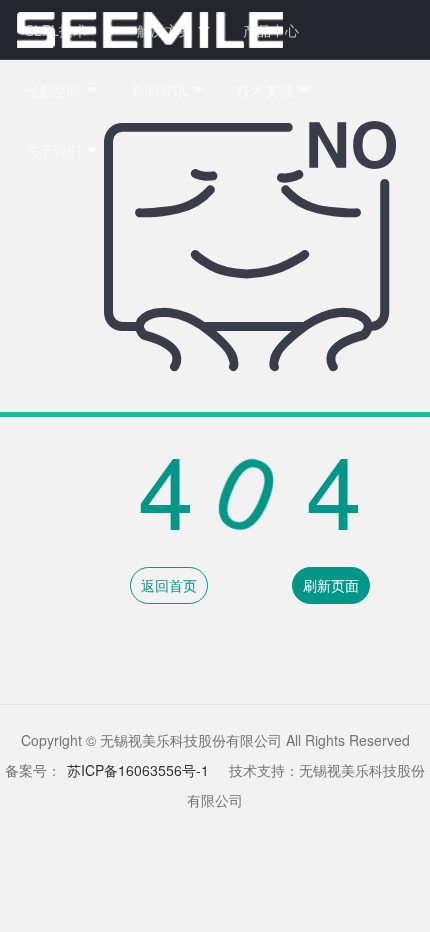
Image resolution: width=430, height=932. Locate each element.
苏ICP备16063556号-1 (138, 770)
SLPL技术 (56, 30)
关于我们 (53, 150)
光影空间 (53, 90)
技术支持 (265, 90)
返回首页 (169, 585)
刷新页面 (331, 585)
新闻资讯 (159, 90)
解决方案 (165, 30)
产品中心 (271, 30)
